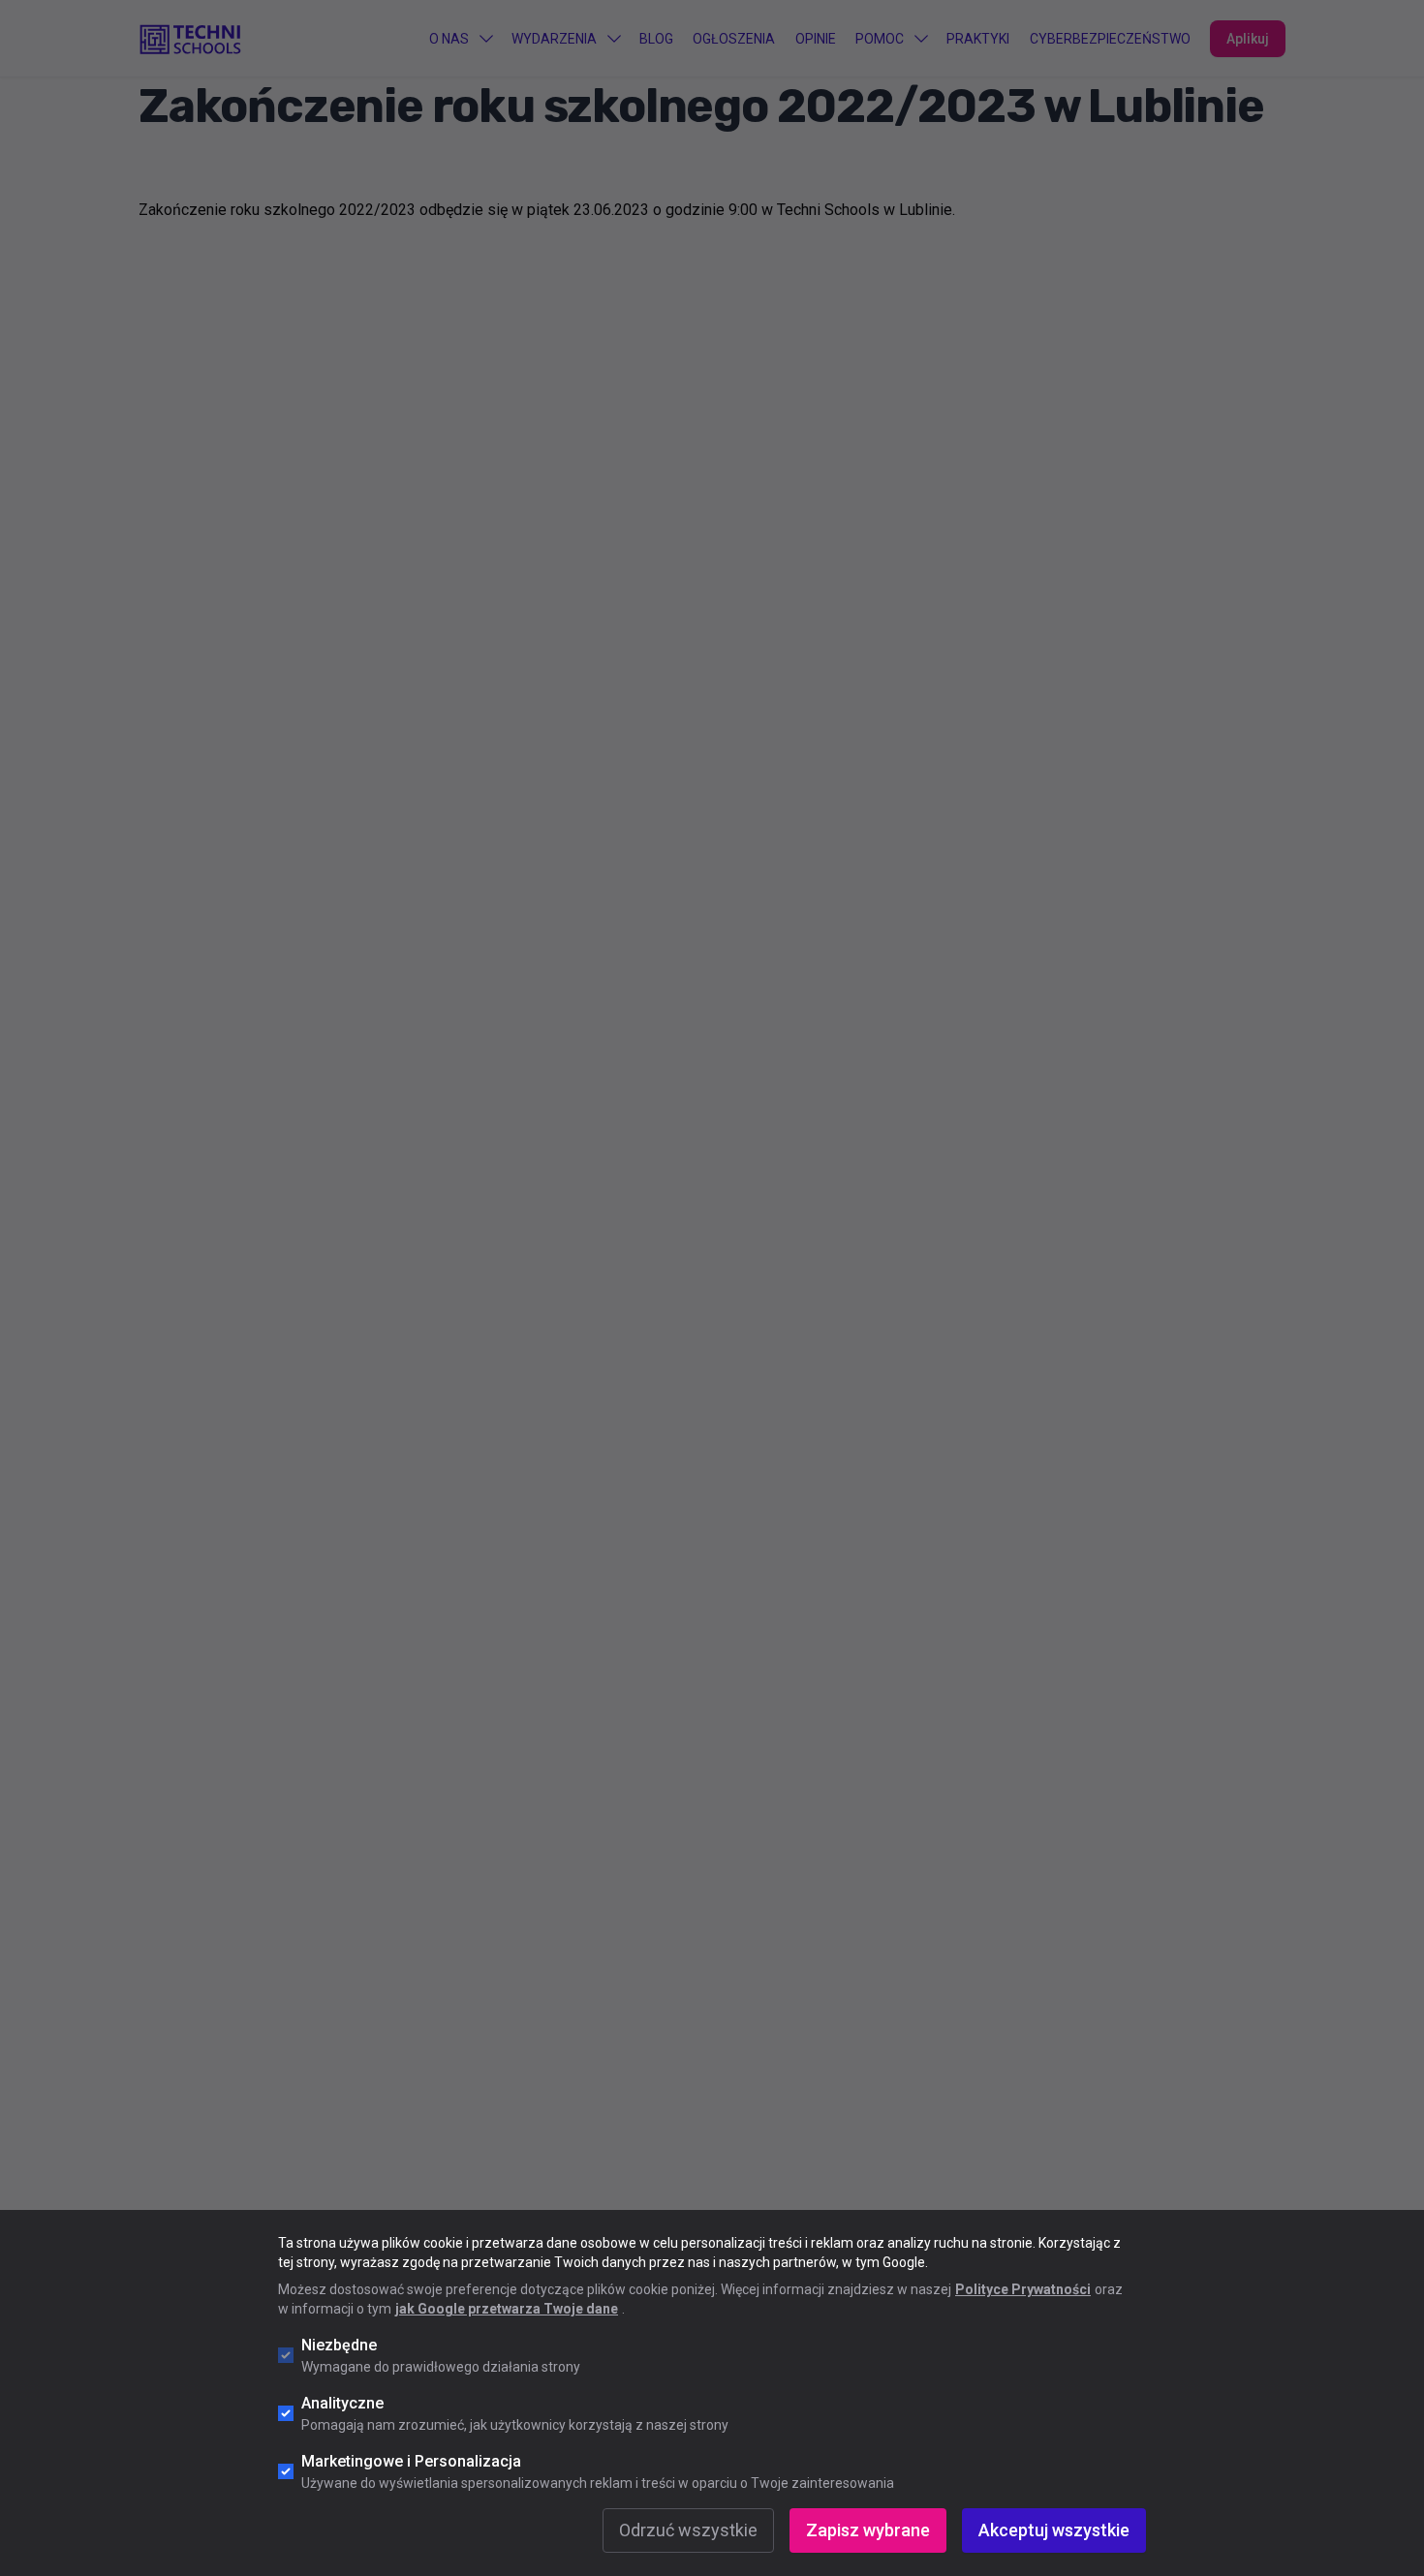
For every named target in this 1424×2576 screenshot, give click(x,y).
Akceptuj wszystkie (1054, 2530)
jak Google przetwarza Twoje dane (507, 2309)
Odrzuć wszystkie (688, 2530)
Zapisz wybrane (868, 2530)
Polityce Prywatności (1023, 2289)
